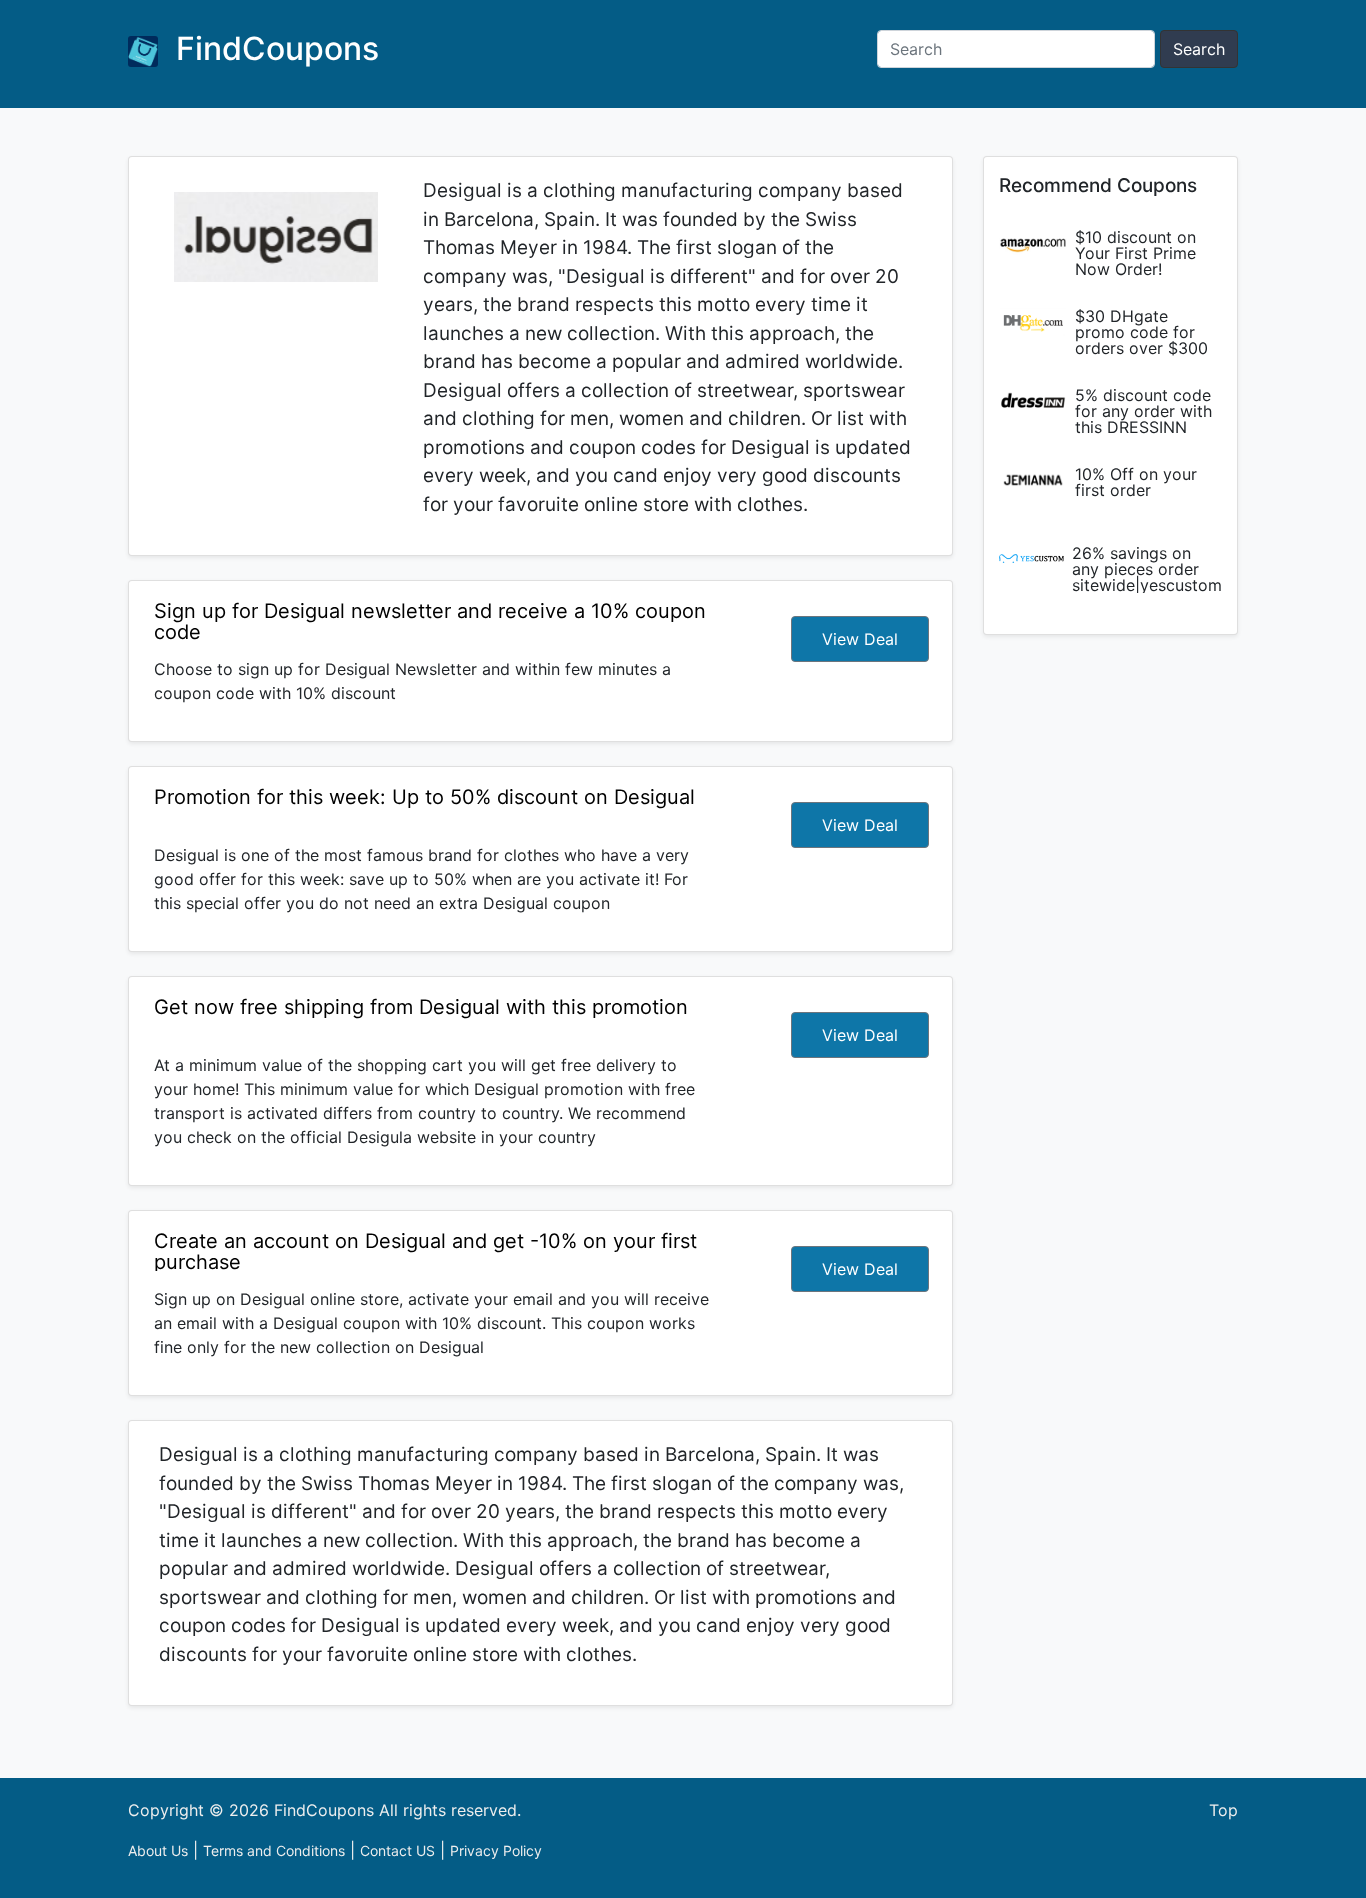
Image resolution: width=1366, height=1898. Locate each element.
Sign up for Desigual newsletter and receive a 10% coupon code (430, 621)
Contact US (397, 1850)
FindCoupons (273, 48)
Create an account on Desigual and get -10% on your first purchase (425, 1251)
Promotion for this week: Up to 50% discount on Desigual (424, 797)
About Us (158, 1850)
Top (1223, 1810)
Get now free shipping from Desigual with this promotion (421, 1007)
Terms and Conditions (274, 1850)
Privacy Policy (496, 1850)
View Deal (860, 639)
